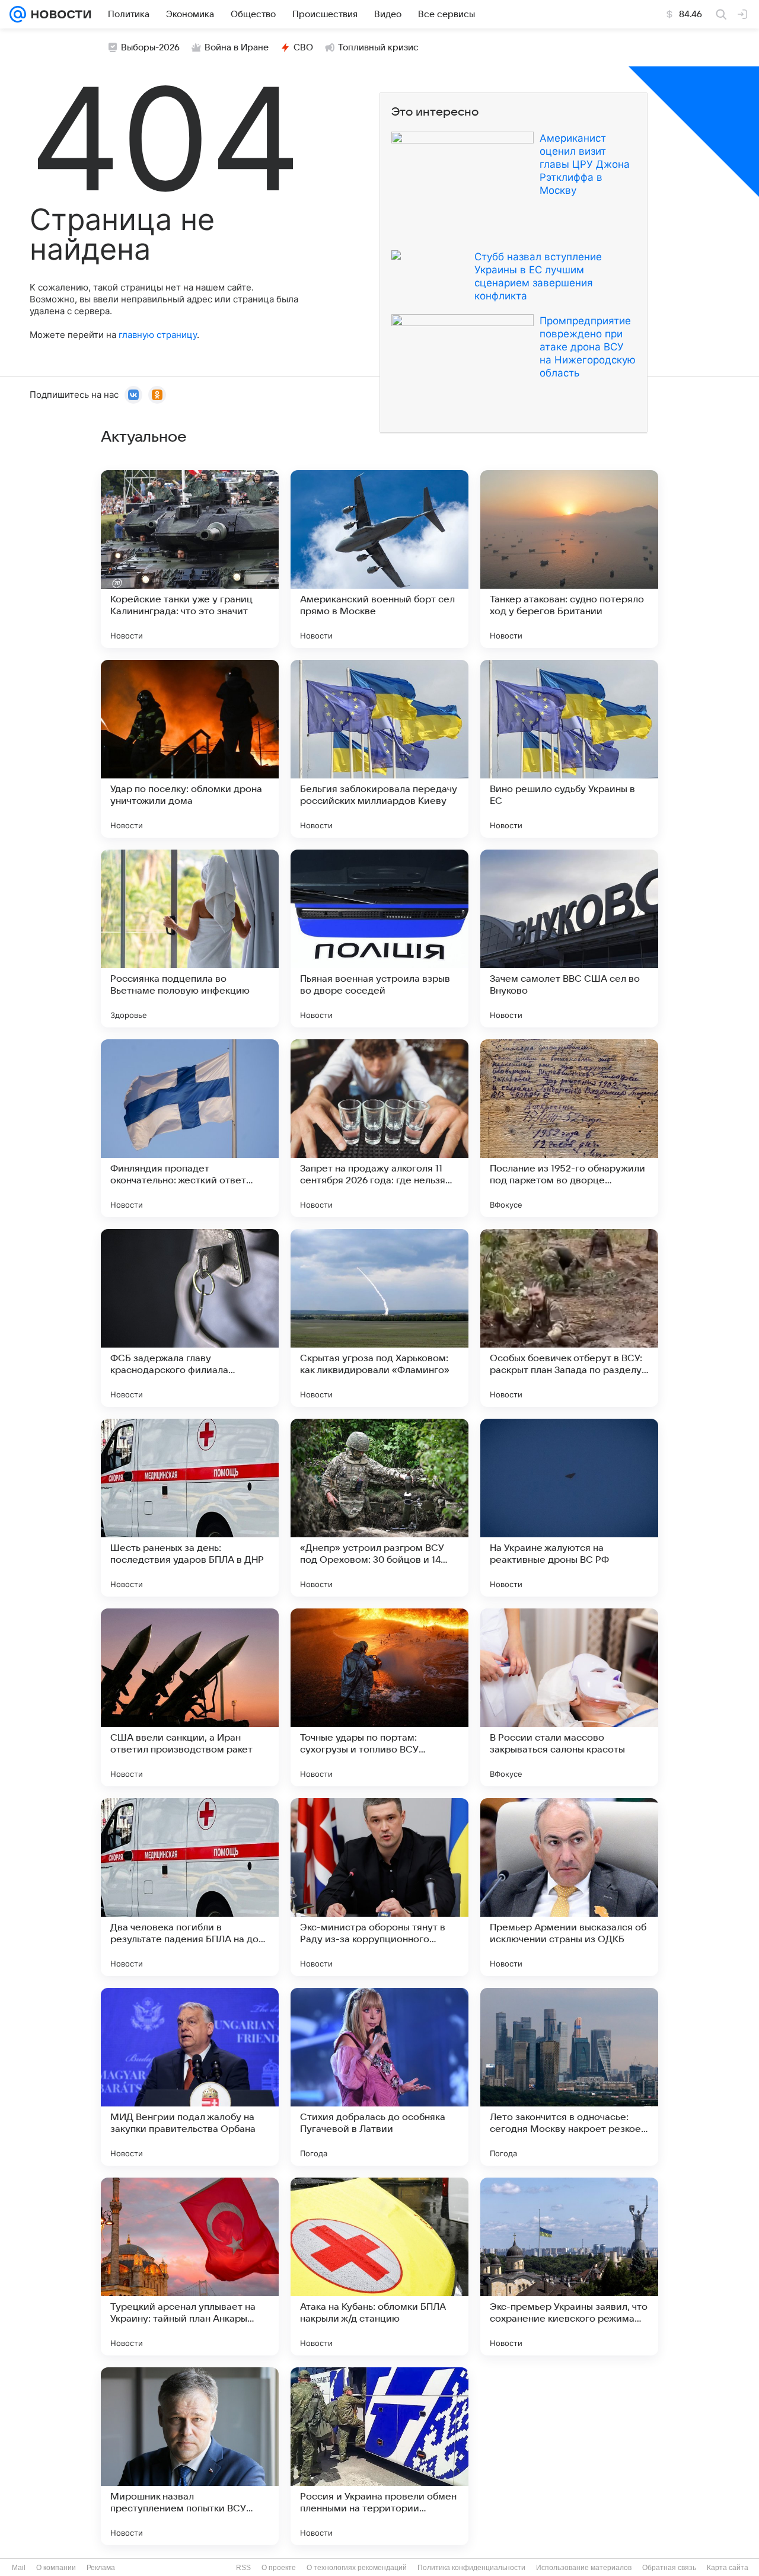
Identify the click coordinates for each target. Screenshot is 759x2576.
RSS (243, 2568)
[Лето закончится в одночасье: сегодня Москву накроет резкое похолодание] (569, 2077)
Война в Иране (237, 47)
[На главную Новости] (59, 14)
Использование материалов (584, 2568)
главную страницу (158, 335)
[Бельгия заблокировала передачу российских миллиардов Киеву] (379, 749)
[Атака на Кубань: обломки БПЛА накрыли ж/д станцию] (379, 2267)
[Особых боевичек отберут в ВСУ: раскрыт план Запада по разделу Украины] (569, 1318)
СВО (303, 47)
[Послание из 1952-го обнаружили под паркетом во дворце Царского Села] (569, 1128)
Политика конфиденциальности (471, 2568)
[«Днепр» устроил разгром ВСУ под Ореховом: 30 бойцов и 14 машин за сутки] (379, 1508)
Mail (19, 2568)
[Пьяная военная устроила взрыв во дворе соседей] (379, 939)
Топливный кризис (378, 47)
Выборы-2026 (150, 47)
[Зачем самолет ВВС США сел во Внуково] (569, 939)
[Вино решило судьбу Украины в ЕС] (569, 749)
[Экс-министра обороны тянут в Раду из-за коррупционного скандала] (379, 1887)
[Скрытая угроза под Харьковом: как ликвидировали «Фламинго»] (379, 1318)
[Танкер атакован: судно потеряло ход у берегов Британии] (569, 559)
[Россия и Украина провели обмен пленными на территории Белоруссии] (379, 2456)
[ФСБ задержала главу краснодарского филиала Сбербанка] (190, 1318)
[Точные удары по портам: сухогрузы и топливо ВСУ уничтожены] (379, 1697)
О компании (56, 2568)
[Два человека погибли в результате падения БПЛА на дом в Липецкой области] (190, 1887)
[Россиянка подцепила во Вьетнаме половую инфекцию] (190, 939)
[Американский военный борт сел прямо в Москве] (379, 559)
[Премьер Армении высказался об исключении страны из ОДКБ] (569, 1887)
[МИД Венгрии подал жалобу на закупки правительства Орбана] (190, 2077)
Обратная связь (669, 2568)
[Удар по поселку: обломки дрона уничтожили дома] (190, 749)
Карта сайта (728, 2568)
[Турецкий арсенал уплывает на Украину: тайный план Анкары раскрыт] (190, 2267)
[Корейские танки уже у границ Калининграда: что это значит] (190, 559)
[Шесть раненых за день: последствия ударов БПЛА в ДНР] (190, 1508)
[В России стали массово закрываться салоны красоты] (569, 1697)
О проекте (279, 2568)
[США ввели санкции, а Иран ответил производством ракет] (190, 1697)
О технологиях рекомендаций (357, 2568)
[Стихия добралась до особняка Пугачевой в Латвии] (379, 2077)
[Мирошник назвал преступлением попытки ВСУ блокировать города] (190, 2456)
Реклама (101, 2568)
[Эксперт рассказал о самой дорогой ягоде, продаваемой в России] (569, 2456)
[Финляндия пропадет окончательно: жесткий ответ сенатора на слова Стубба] (190, 1128)
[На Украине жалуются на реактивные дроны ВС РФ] (569, 1508)
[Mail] (18, 14)
